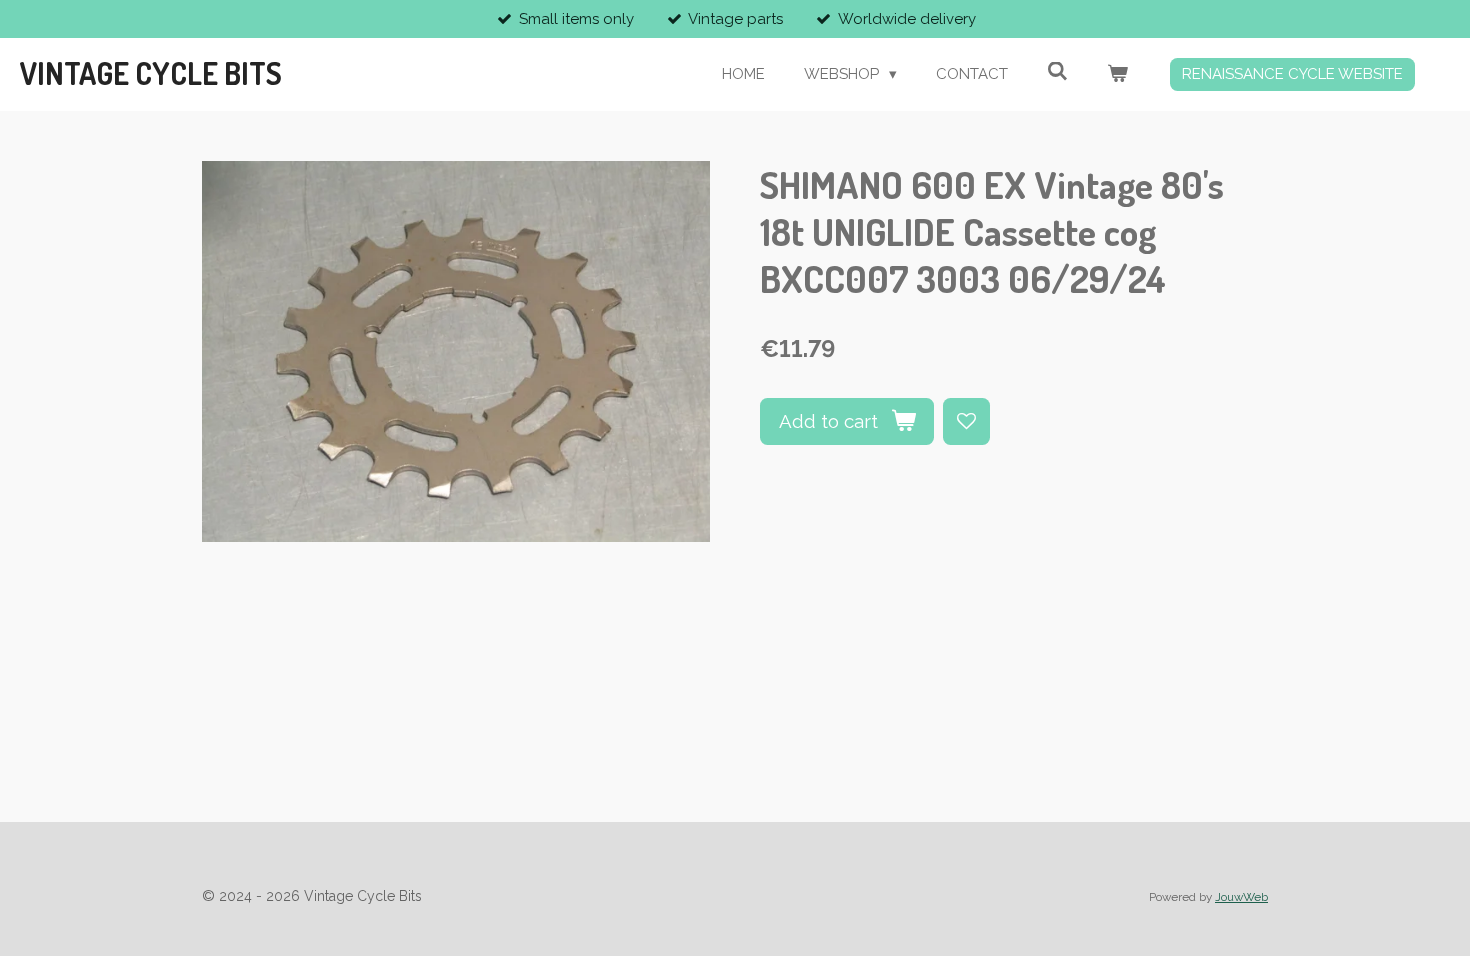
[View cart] (1117, 74)
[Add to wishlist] (966, 421)
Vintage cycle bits (151, 73)
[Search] (1057, 72)
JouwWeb (1241, 897)
